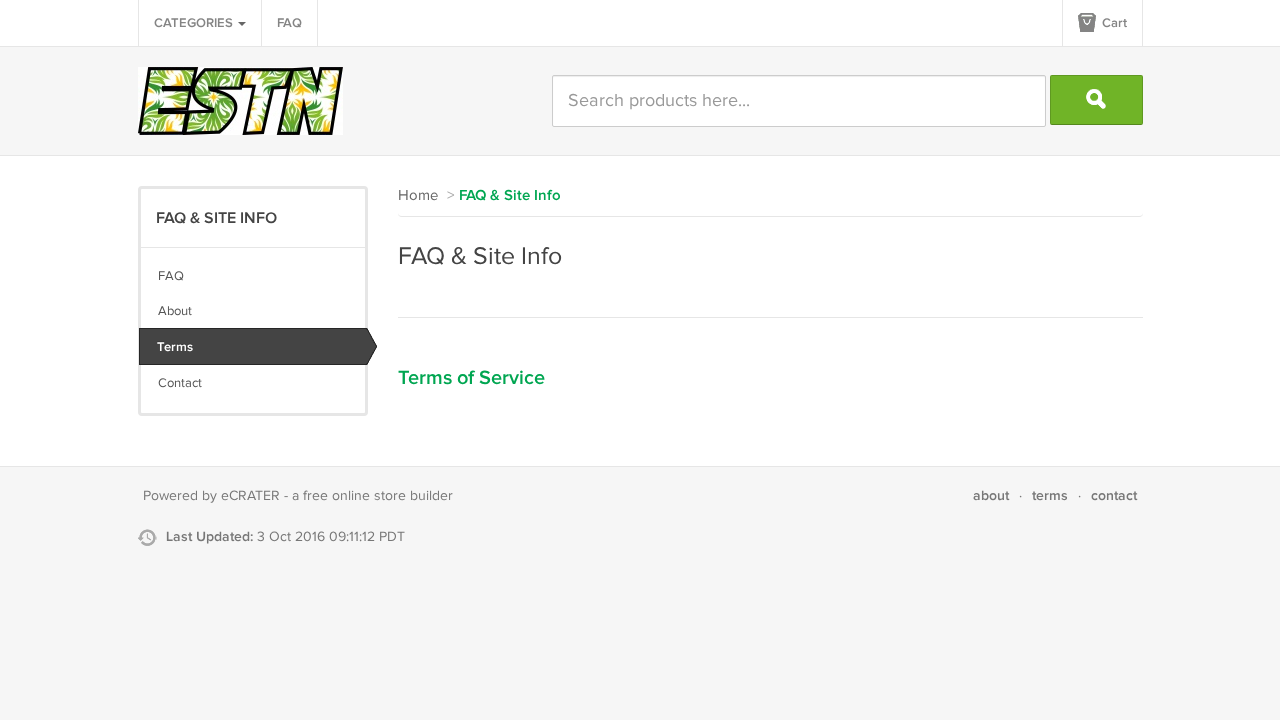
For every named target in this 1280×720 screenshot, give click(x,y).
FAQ (289, 23)
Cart (1113, 23)
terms (1050, 495)
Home (418, 195)
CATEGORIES (195, 23)
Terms (175, 347)
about (991, 495)
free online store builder (378, 496)
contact (1114, 495)
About (175, 311)
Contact (180, 383)
